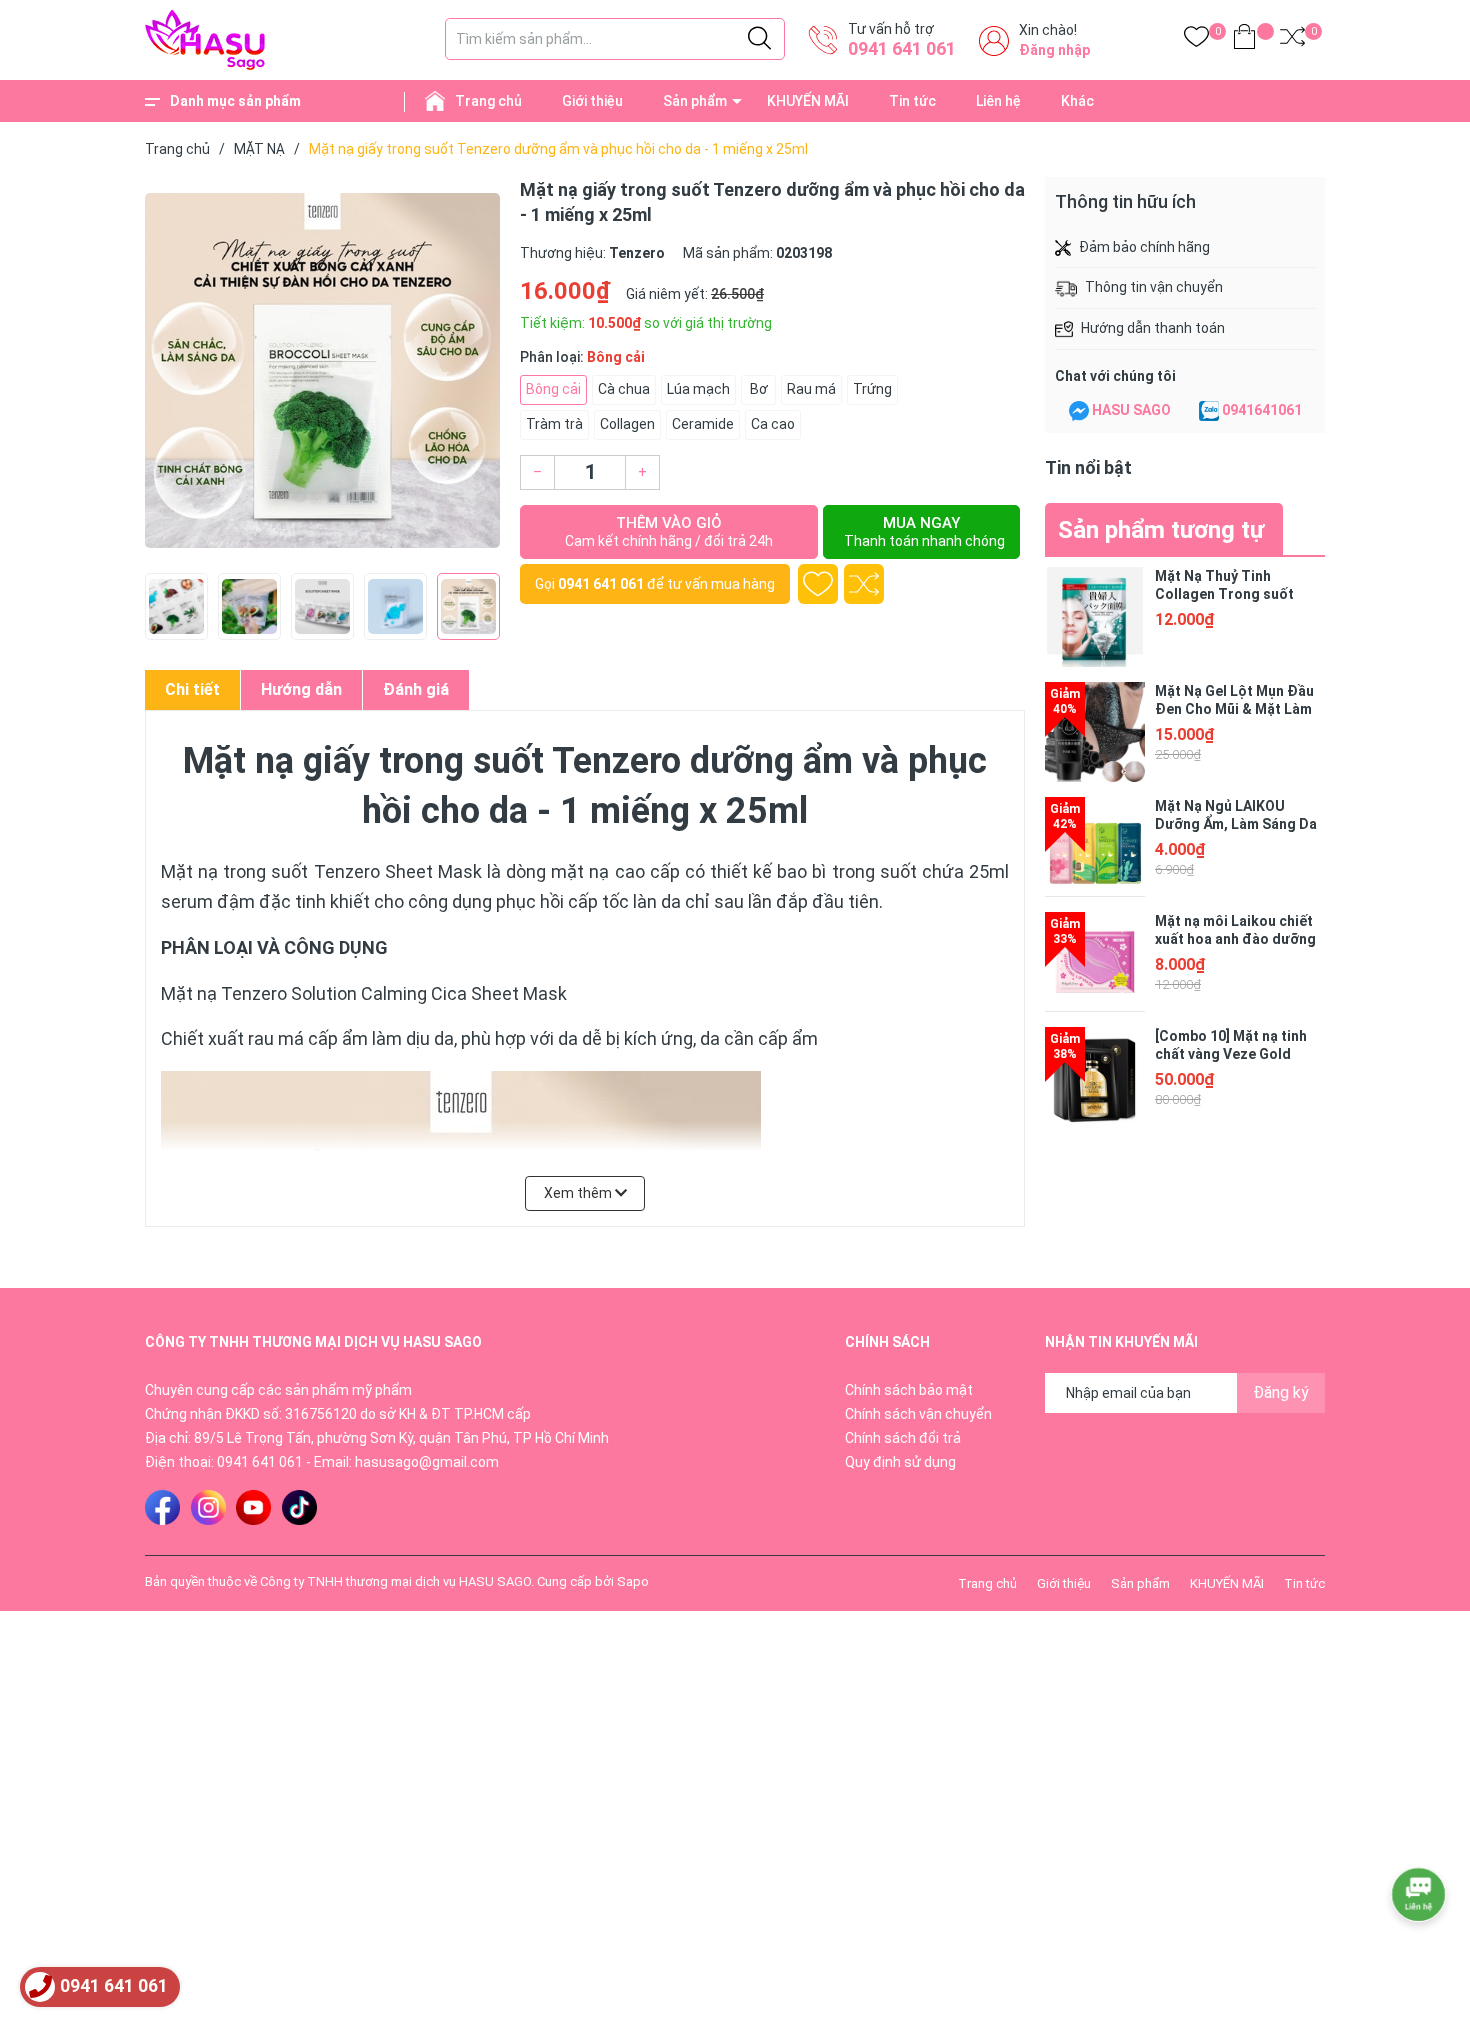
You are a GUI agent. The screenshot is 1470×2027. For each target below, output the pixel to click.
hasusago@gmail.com (427, 1462)
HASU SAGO (1131, 410)
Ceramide (703, 424)
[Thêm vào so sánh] (864, 584)
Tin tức (912, 101)
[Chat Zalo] (1209, 411)
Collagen (627, 424)
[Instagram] (208, 1507)
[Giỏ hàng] (1244, 40)
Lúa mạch (698, 389)
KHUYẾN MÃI (808, 101)
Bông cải (553, 389)
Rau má (811, 389)
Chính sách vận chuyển (918, 1414)
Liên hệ (998, 101)
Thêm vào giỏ (669, 531)
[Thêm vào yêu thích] (818, 584)
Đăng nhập (1054, 50)
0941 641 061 (902, 48)
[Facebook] (162, 1507)
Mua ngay (924, 531)
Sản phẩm (695, 101)
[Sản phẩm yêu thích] (1196, 40)
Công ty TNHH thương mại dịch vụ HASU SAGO (395, 1581)
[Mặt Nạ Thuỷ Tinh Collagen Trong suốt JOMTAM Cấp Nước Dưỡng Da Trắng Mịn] (1095, 617)
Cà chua (624, 389)
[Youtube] (253, 1507)
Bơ (759, 389)
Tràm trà (554, 424)
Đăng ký (1281, 1392)
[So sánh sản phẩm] (1292, 40)
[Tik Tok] (299, 1507)
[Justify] (759, 39)
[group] (322, 370)
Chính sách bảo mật (909, 1390)
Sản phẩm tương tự (1161, 530)
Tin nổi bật (1088, 467)
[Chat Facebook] (1079, 411)
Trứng (872, 389)
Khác (1077, 101)
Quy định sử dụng (900, 1462)
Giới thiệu (592, 101)
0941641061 (1262, 410)
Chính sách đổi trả (903, 1438)
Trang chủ (488, 101)
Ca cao (773, 424)
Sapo (633, 1581)
